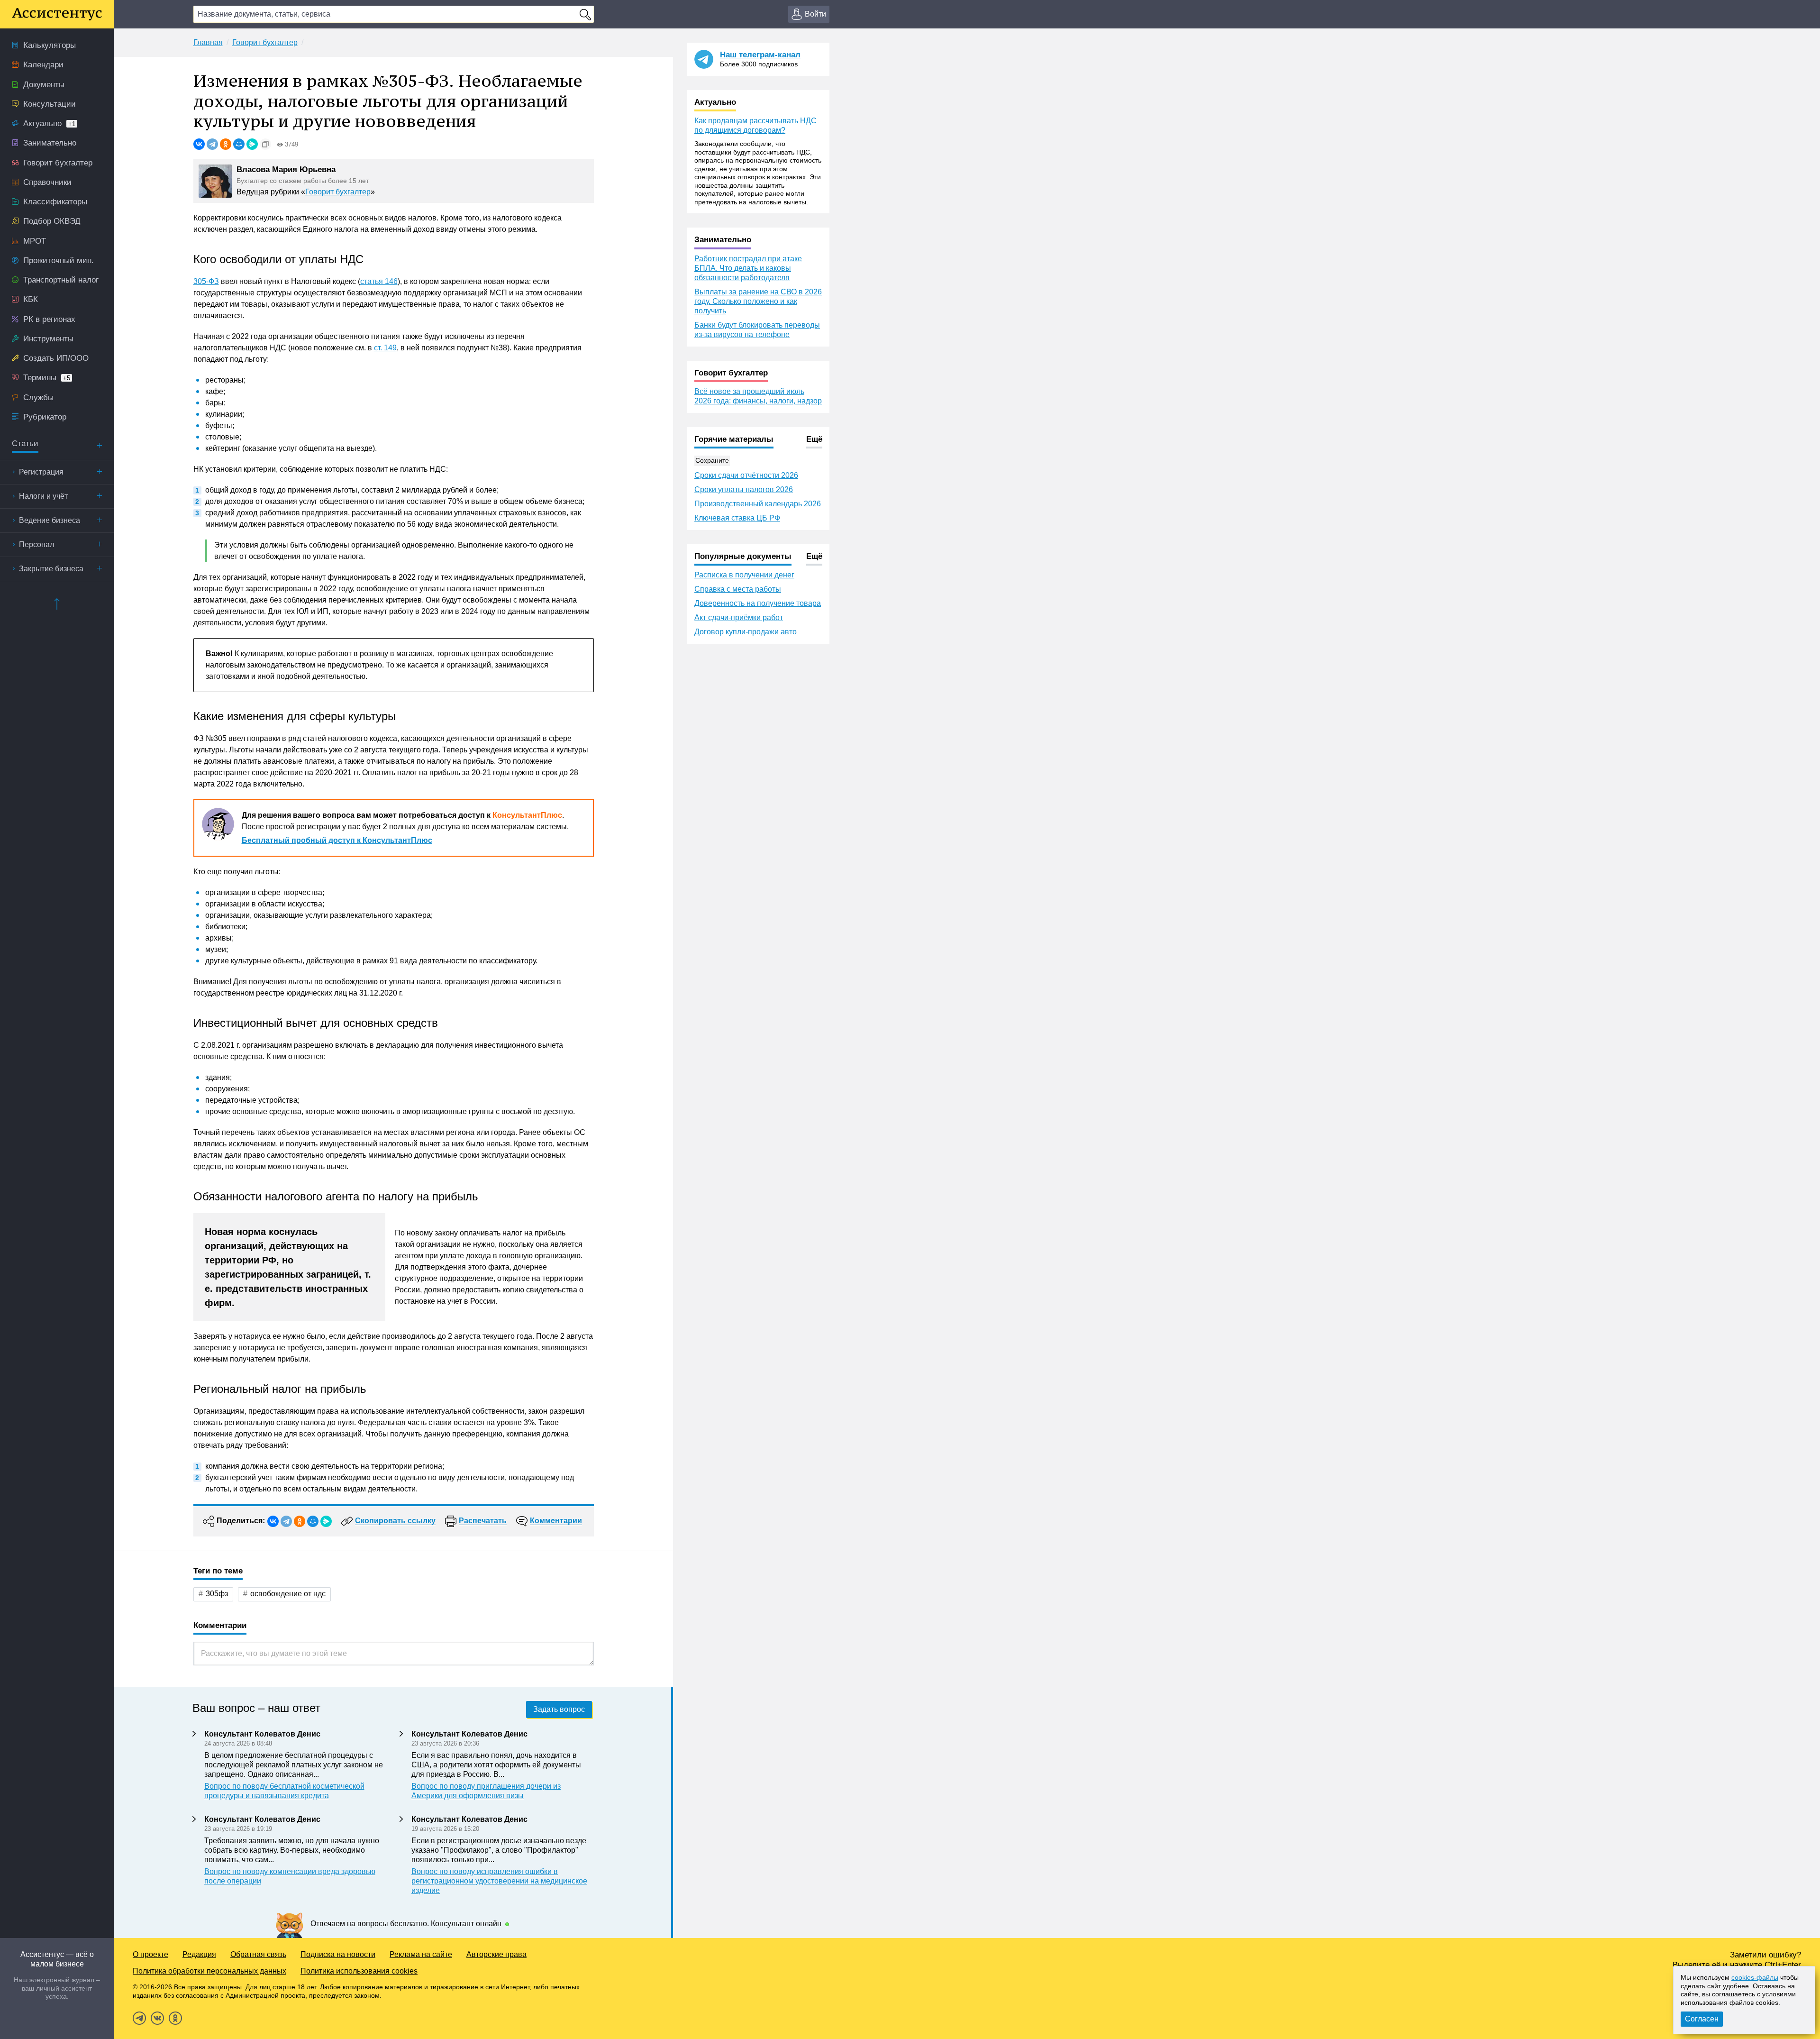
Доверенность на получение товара (758, 603)
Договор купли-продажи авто (746, 632)
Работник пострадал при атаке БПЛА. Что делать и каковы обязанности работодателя (748, 268)
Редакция (199, 1954)
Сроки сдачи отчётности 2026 (746, 475)
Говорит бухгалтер (338, 192)
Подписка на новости (338, 1954)
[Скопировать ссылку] (265, 144)
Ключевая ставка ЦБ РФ (737, 518)
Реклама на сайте (421, 1954)
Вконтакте (157, 2018)
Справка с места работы (738, 589)
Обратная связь (258, 1954)
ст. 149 (385, 348)
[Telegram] (212, 144)
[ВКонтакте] (199, 144)
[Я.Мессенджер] (252, 144)
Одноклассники (175, 2018)
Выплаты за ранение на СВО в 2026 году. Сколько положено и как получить (758, 301)
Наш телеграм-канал (760, 55)
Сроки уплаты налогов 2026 (744, 489)
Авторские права (496, 1954)
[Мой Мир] (239, 144)
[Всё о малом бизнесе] (57, 14)
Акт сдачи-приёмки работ (739, 617)
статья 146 (379, 281)
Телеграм (139, 2018)
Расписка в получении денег (744, 575)
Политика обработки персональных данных (209, 1971)
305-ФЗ (206, 281)
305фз (217, 1594)
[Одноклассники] (226, 144)
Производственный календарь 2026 (758, 504)
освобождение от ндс (288, 1594)
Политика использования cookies (359, 1971)
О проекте (150, 1954)
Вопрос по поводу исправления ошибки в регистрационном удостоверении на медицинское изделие (499, 1881)
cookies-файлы (1755, 1977)
